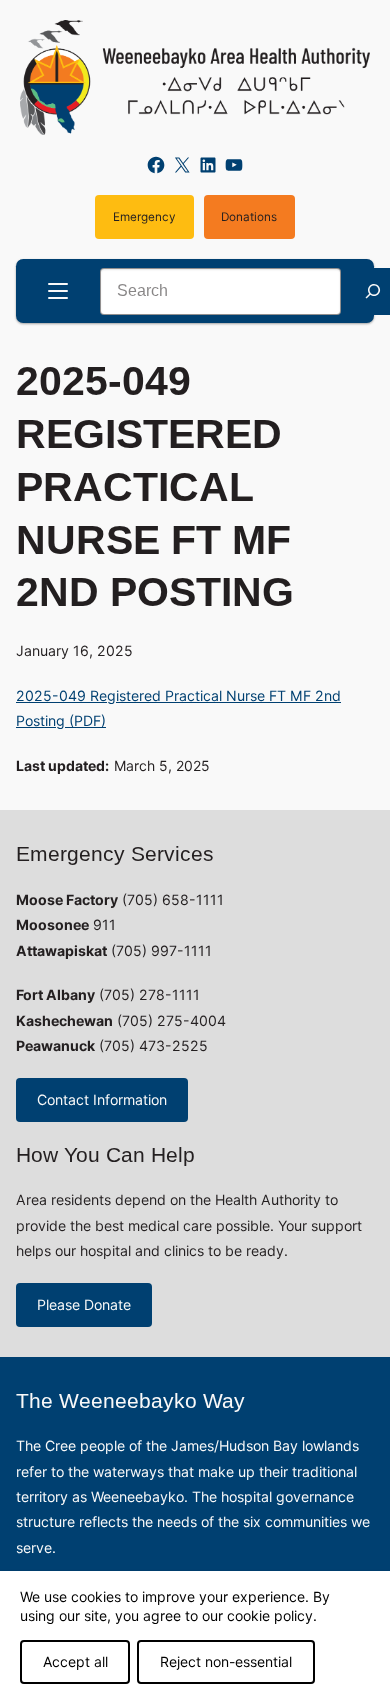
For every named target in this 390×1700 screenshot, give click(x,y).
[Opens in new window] (195, 77)
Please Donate (84, 1304)
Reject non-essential (226, 1661)
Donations (249, 217)
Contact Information (102, 1099)
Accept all (75, 1661)
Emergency (144, 217)
